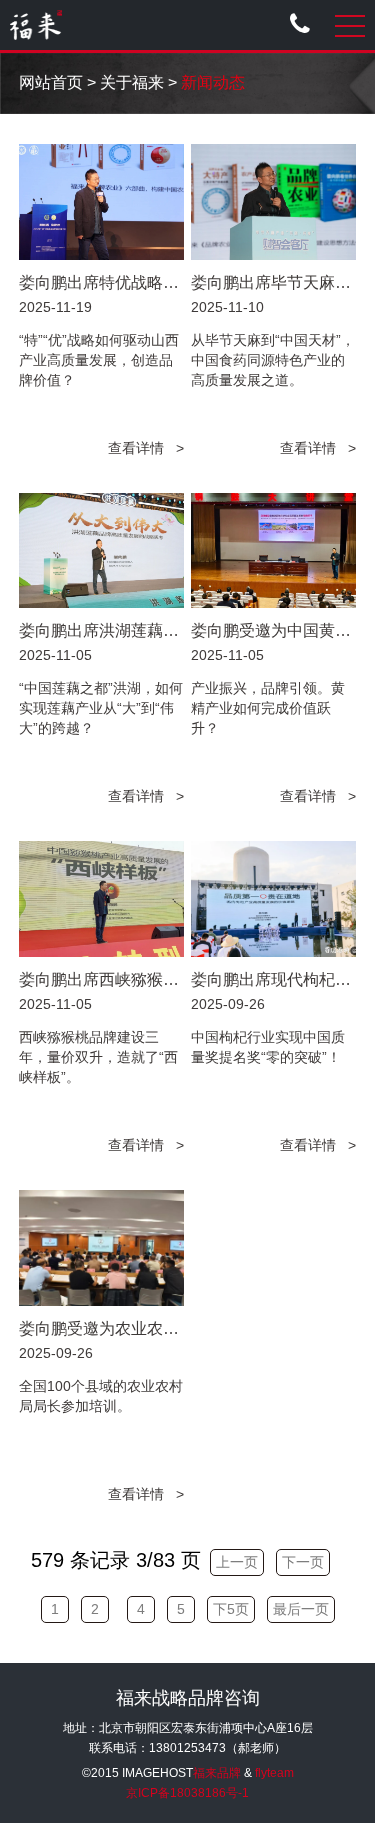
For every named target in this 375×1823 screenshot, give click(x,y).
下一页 (303, 1562)
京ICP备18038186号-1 (187, 1793)
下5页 (231, 1609)
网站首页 (51, 82)
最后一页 (301, 1609)
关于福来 (132, 82)
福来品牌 (217, 1773)
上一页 (237, 1562)
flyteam (274, 1773)
